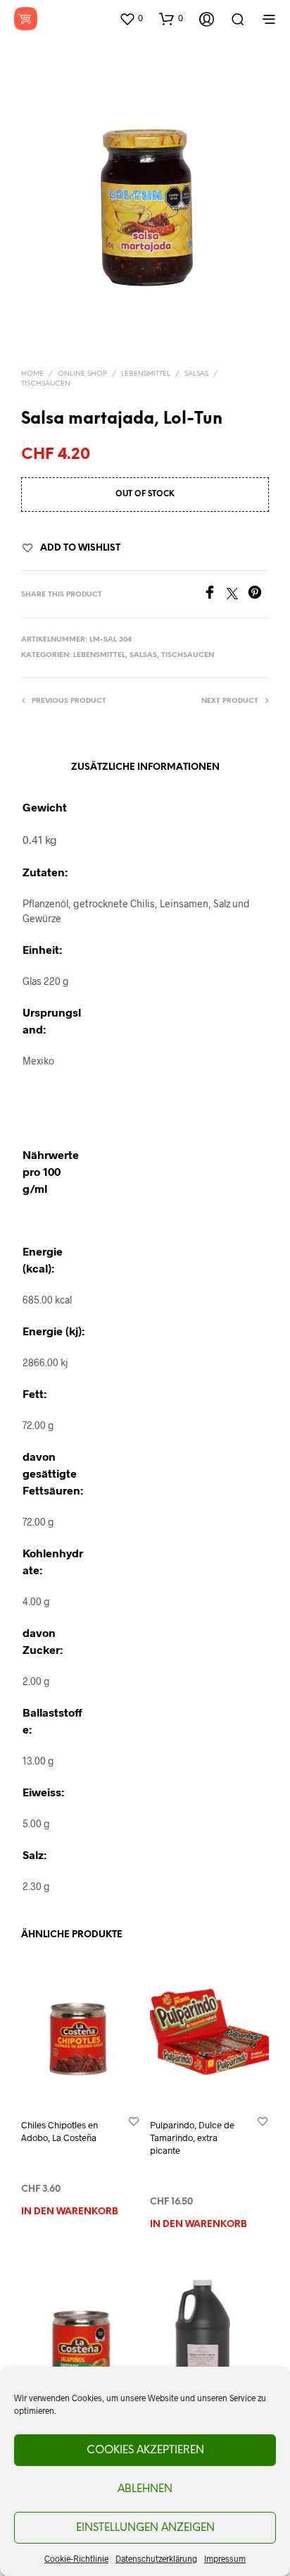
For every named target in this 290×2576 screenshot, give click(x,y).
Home (32, 374)
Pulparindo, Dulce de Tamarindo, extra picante (192, 2138)
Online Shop (82, 374)
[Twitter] (237, 595)
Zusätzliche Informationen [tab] (145, 767)
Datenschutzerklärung (156, 2558)
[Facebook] (215, 595)
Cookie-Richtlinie (76, 2558)
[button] (131, 18)
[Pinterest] (258, 595)
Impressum (225, 2558)
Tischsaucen (46, 384)
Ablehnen (145, 2489)
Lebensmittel (146, 374)
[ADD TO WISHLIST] (134, 2121)
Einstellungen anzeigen (145, 2528)
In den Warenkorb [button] (70, 2212)
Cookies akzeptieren (145, 2451)
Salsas (196, 374)
